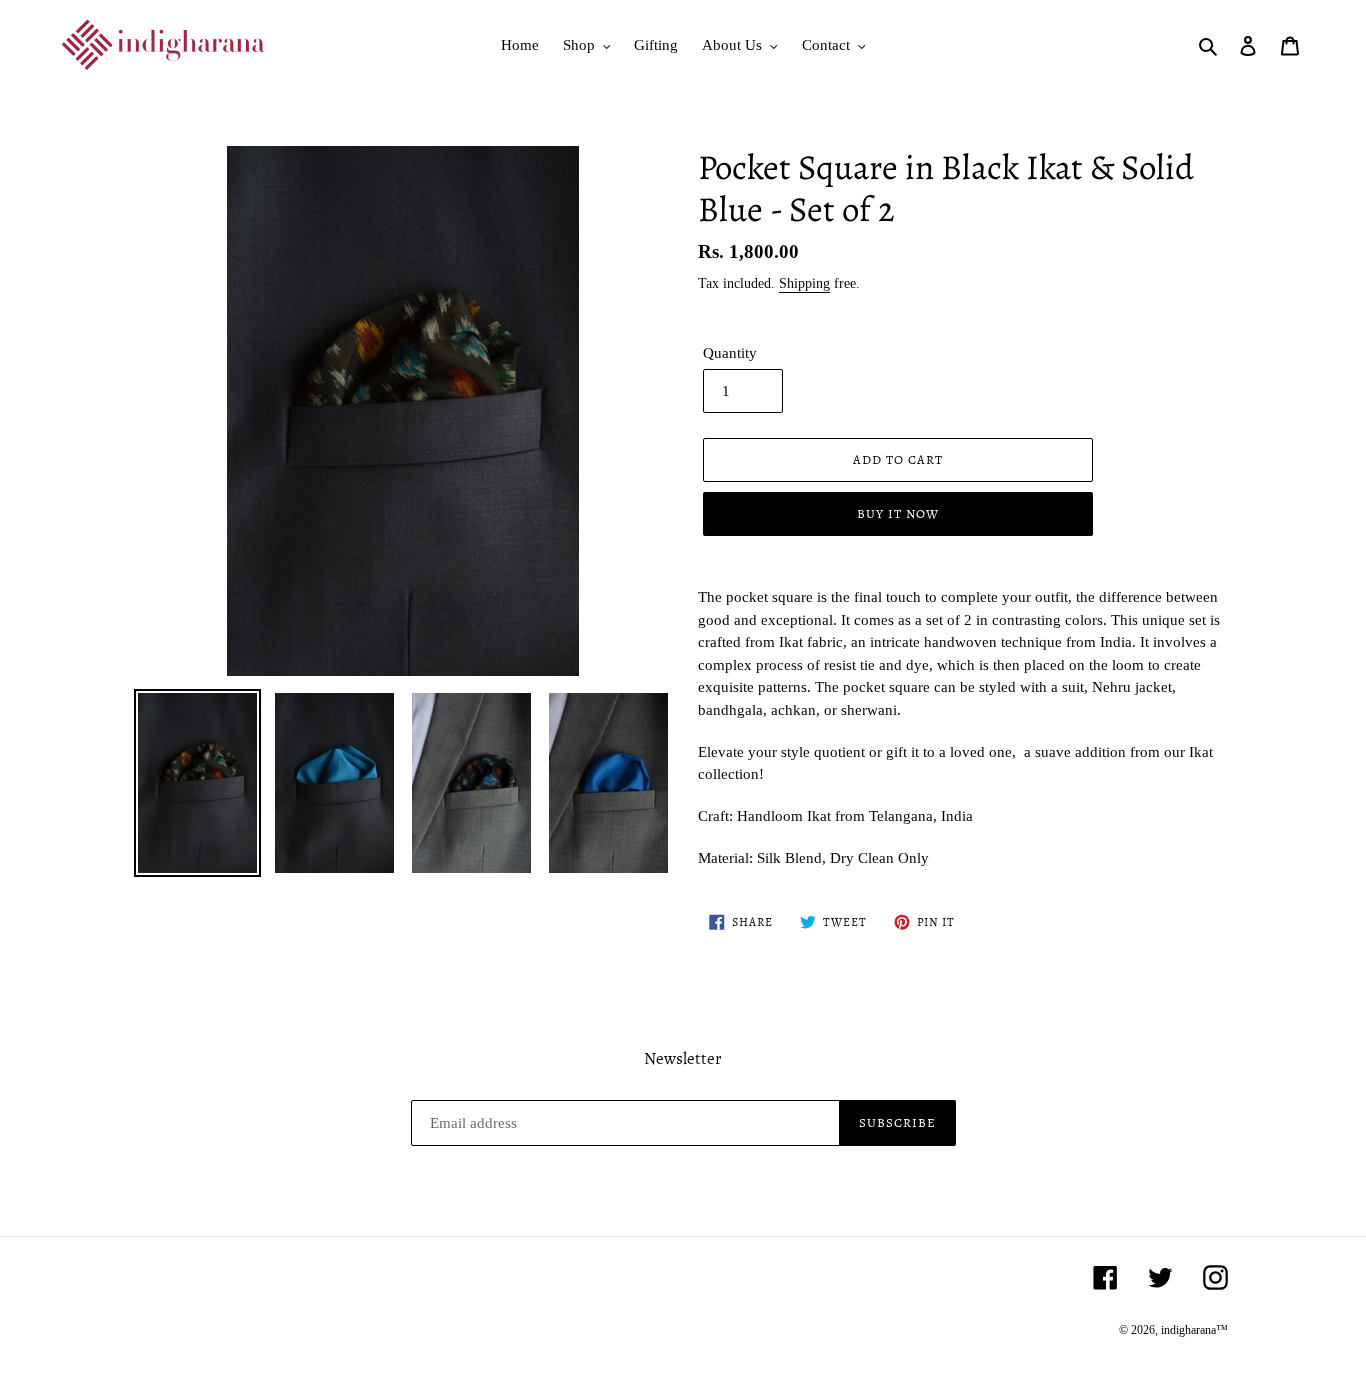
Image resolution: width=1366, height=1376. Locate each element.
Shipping (804, 283)
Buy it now (898, 513)
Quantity (730, 353)
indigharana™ (1194, 1330)
